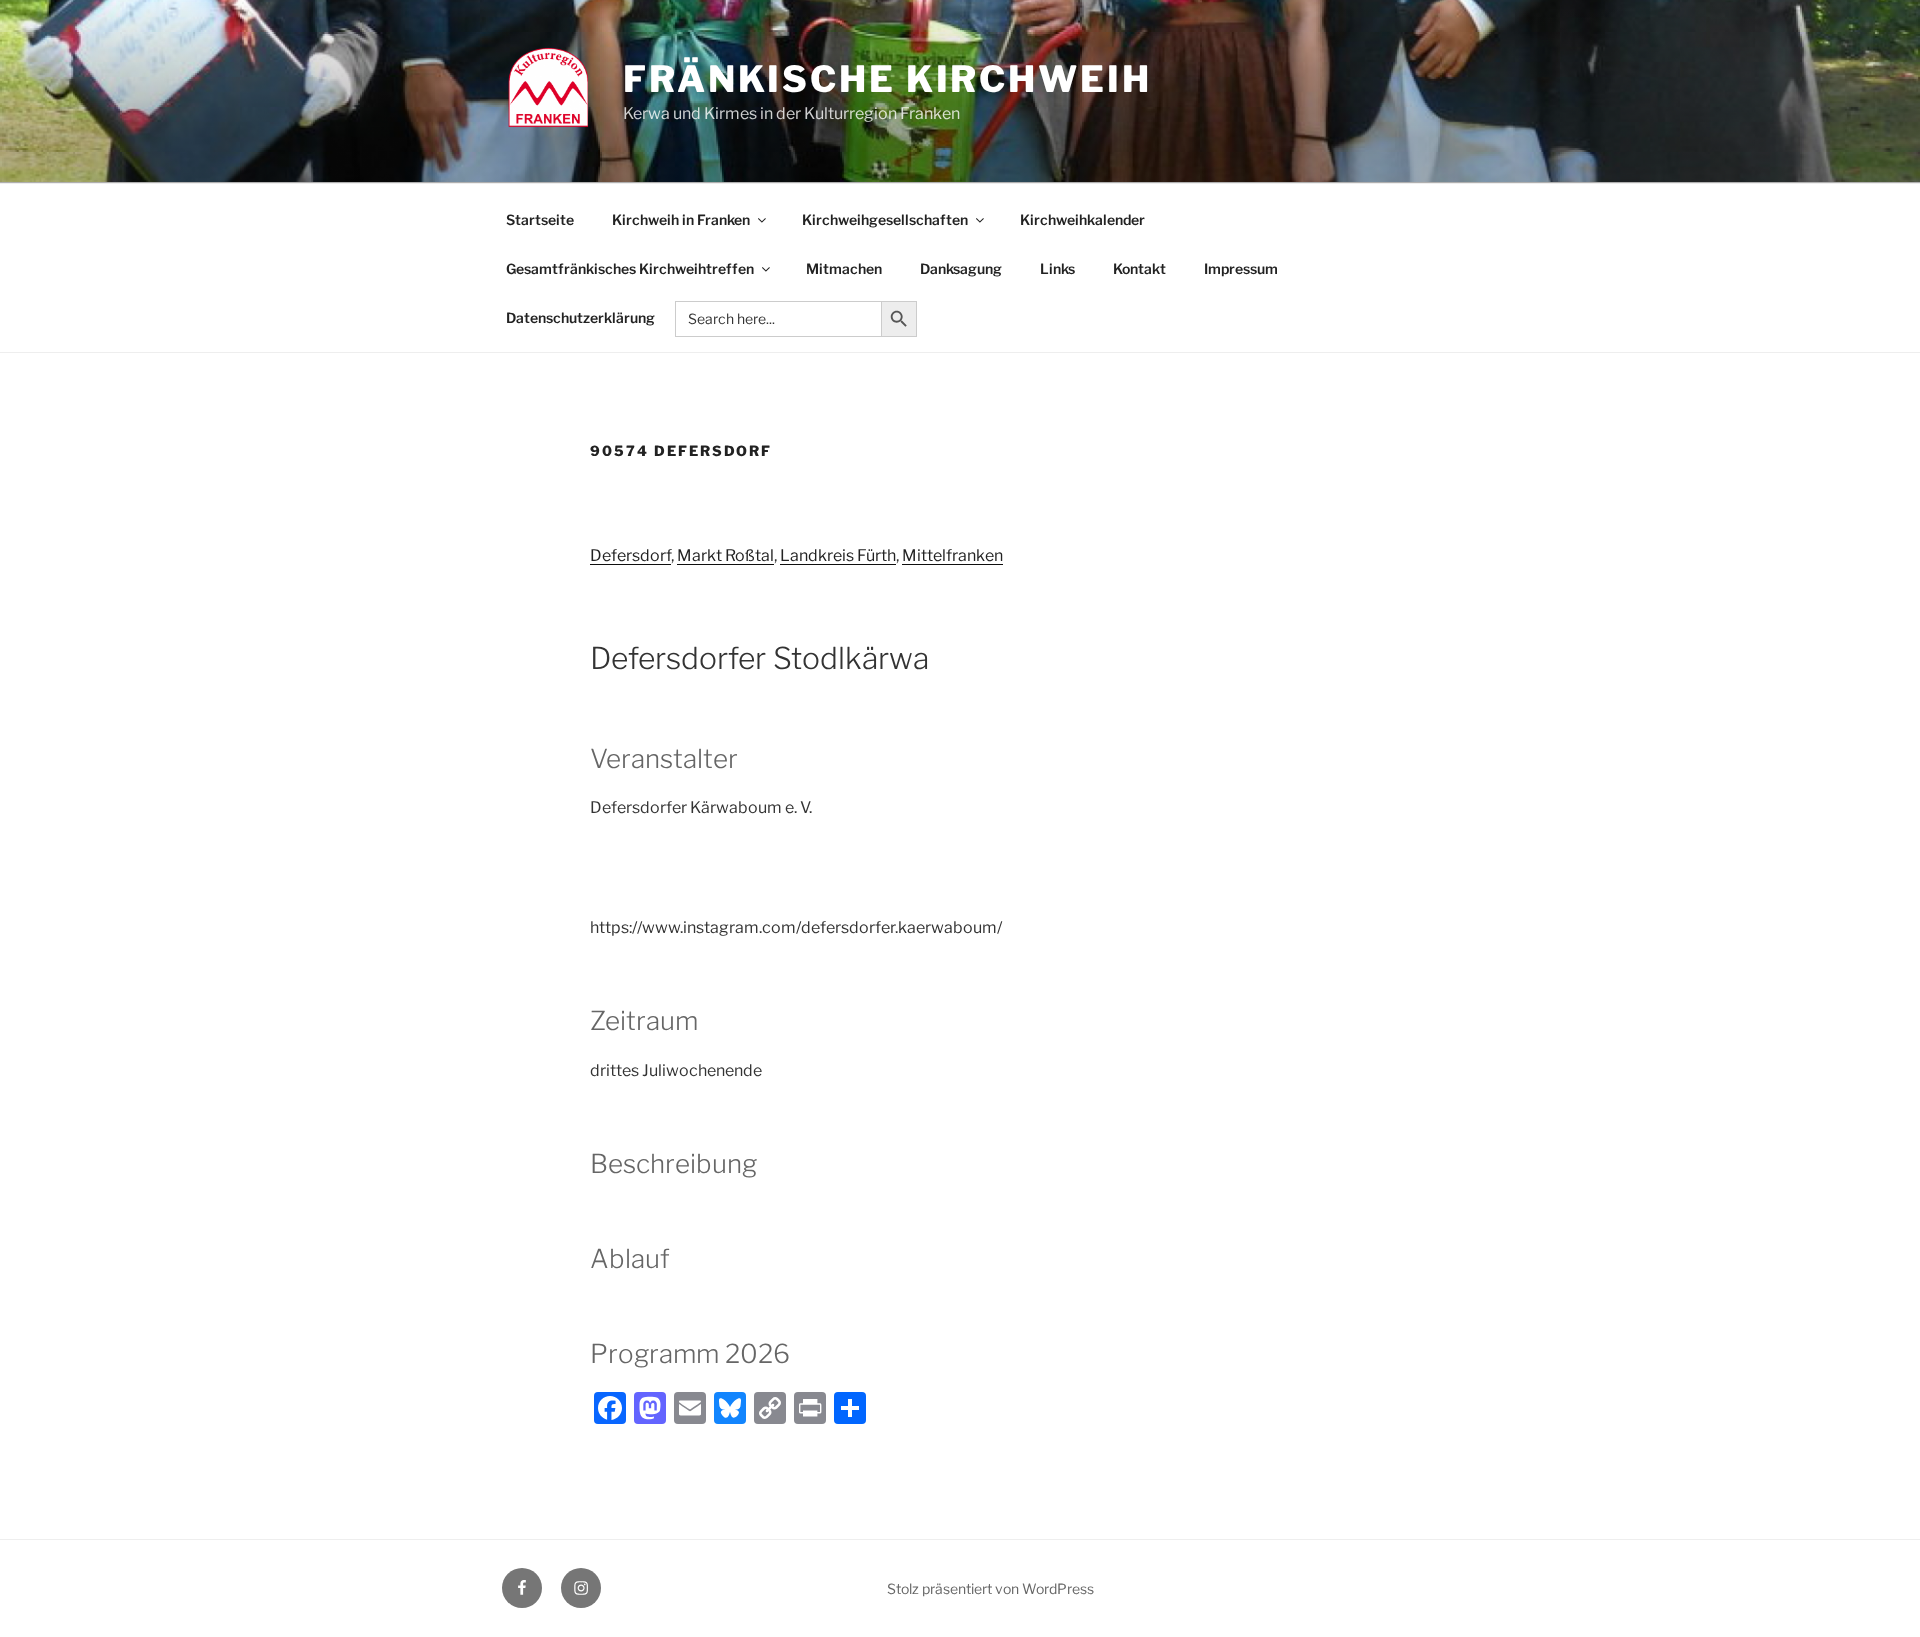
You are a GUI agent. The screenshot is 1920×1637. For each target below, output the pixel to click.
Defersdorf (630, 555)
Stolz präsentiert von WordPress (990, 1588)
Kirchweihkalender (1082, 219)
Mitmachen (844, 268)
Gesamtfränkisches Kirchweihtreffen (630, 268)
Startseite (540, 219)
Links (1057, 268)
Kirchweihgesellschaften (885, 219)
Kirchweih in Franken (681, 219)
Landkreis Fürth (838, 555)
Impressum (1241, 268)
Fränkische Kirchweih (887, 79)
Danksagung (961, 268)
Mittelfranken (952, 555)
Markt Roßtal (725, 555)
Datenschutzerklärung (580, 317)
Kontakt (1139, 268)
